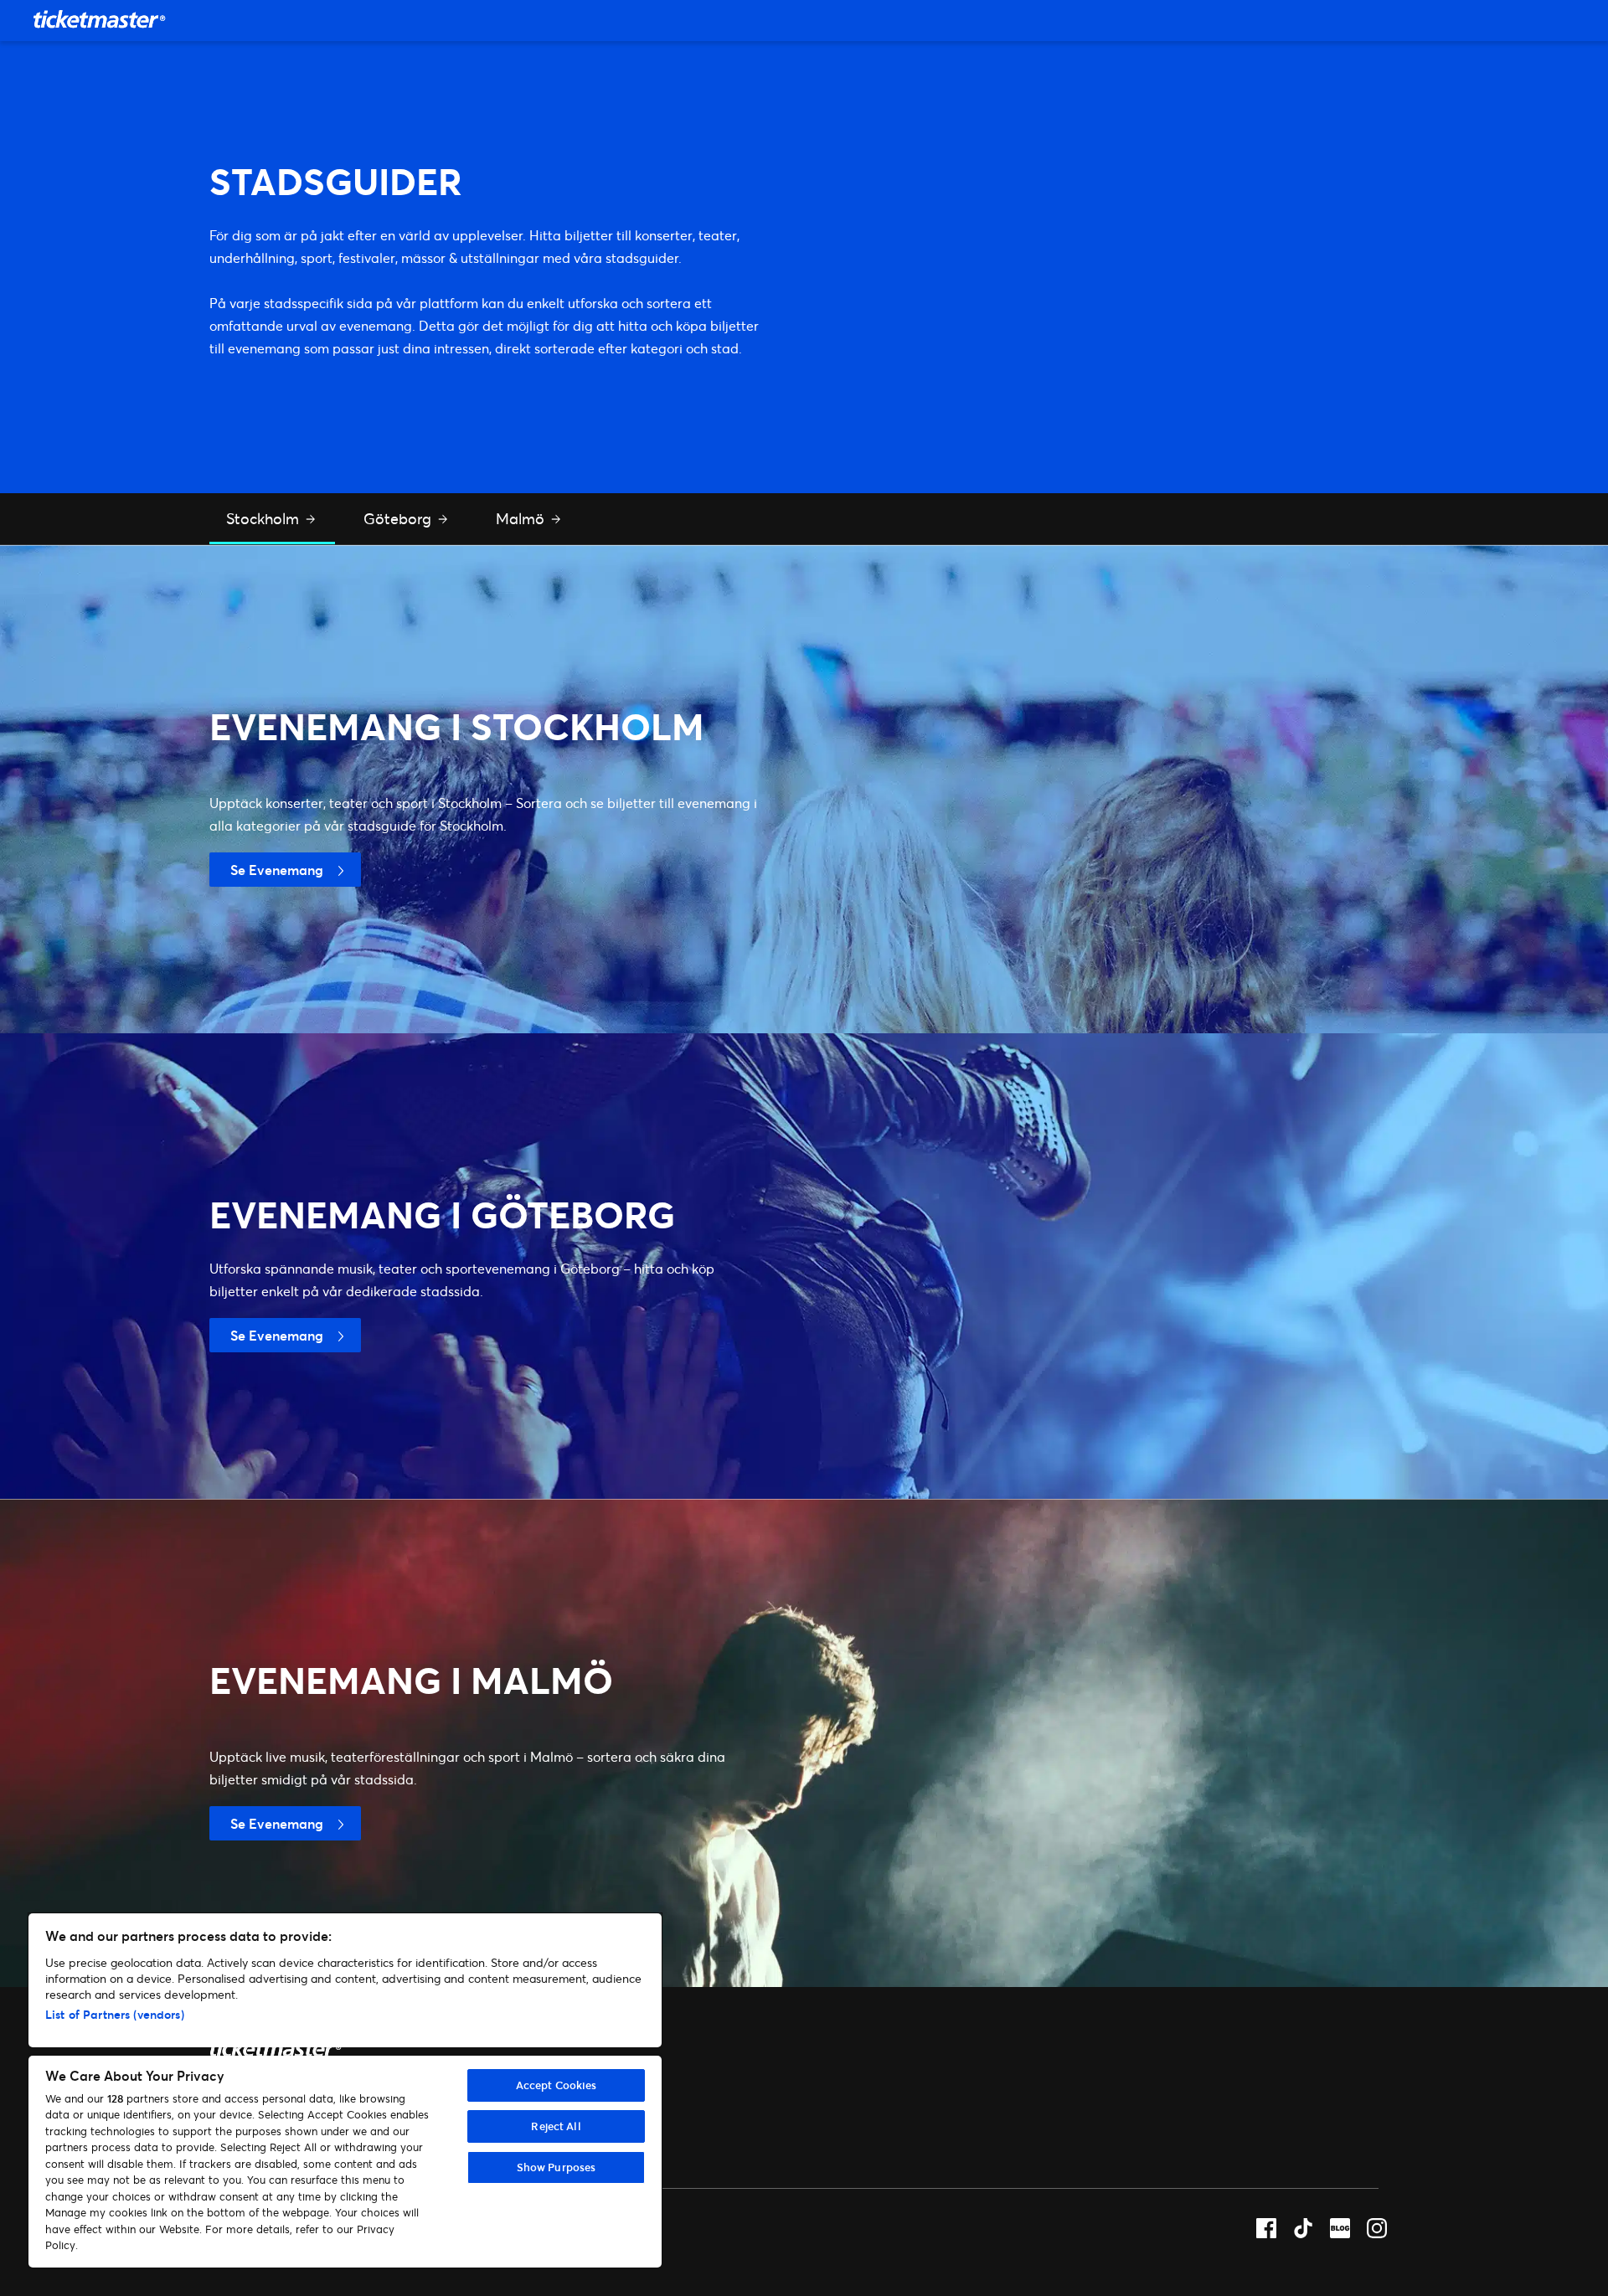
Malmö (522, 518)
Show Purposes (557, 2167)
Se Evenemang (277, 870)
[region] (345, 2090)
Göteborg (399, 518)
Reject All (556, 2126)
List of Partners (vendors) (115, 2014)
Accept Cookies (557, 2085)
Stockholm (265, 518)
